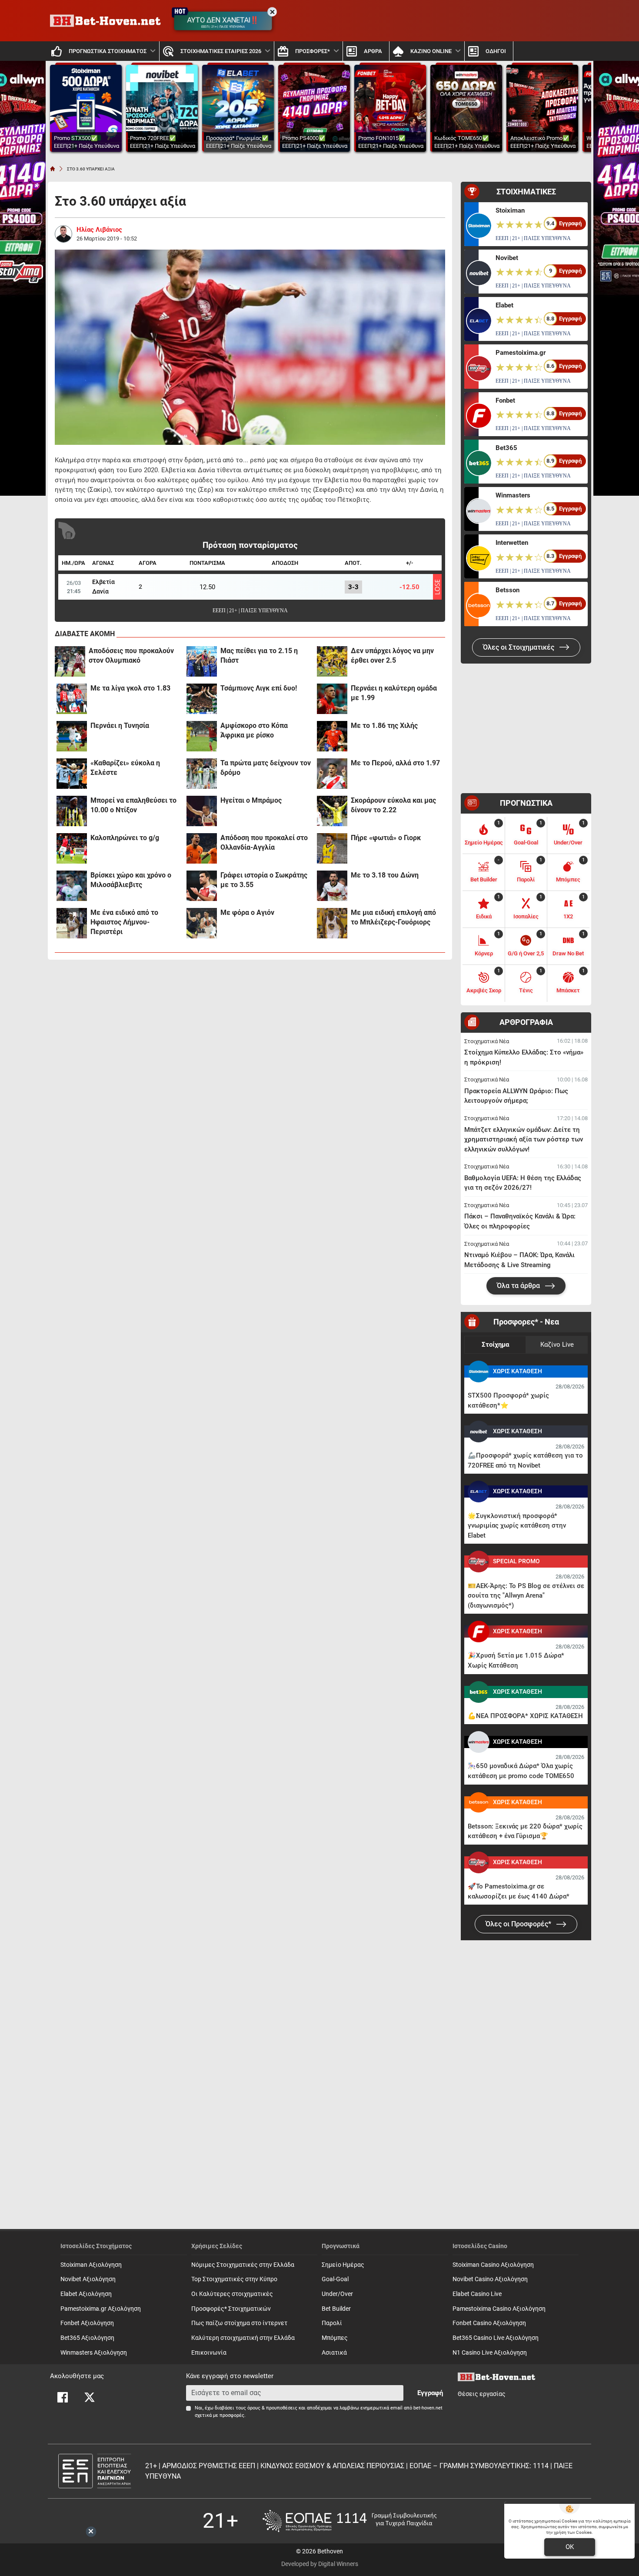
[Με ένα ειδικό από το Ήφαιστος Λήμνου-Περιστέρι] (72, 923)
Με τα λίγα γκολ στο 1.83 (130, 688)
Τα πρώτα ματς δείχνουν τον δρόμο (266, 768)
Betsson (508, 590)
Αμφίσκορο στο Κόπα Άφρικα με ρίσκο (254, 730)
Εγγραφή (430, 2393)
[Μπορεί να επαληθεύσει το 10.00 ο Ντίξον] (72, 811)
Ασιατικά (334, 2353)
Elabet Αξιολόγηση (86, 2294)
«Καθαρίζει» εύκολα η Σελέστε (125, 768)
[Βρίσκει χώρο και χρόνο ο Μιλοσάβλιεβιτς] (72, 886)
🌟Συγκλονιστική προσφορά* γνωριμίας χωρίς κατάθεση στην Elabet (517, 1526)
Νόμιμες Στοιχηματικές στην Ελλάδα (243, 2265)
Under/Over (337, 2294)
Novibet (507, 258)
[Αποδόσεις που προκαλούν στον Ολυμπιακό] (70, 661)
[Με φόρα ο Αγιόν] (202, 923)
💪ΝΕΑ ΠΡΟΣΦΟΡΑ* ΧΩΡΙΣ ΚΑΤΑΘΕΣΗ (525, 1716)
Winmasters (513, 495)
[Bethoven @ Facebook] (63, 2397)
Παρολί (332, 2323)
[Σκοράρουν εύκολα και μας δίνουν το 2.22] (332, 811)
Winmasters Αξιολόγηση (94, 2353)
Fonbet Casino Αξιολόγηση (489, 2323)
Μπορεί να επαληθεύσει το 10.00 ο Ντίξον (133, 805)
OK (570, 2547)
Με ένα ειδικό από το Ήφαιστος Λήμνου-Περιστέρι (124, 922)
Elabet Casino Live (477, 2294)
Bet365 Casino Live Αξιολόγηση (496, 2338)
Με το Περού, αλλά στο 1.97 (395, 763)
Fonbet (505, 400)
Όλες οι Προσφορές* (519, 1924)
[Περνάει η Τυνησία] (72, 736)
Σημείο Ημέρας (343, 2265)
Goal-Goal (335, 2279)
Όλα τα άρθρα (519, 1286)
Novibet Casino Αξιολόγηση (490, 2279)
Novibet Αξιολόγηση (88, 2279)
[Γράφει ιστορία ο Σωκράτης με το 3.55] (202, 886)
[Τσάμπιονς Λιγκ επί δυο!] (202, 699)
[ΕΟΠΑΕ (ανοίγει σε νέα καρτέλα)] (349, 2521)
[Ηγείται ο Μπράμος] (202, 811)
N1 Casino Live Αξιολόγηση (490, 2353)
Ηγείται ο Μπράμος (251, 800)
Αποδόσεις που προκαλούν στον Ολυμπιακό (131, 656)
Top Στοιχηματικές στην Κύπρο (234, 2279)
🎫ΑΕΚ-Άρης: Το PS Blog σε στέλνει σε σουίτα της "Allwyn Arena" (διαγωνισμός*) (526, 1596)
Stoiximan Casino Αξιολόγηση (493, 2265)
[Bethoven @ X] (90, 2397)
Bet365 (506, 448)
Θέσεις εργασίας (482, 2394)
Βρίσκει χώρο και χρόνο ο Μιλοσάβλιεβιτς (131, 880)
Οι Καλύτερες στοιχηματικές (232, 2294)
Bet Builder (336, 2309)
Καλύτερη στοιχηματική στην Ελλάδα (243, 2338)
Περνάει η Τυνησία (120, 726)
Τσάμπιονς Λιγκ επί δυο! (259, 688)
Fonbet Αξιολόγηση (87, 2323)
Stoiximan (510, 210)
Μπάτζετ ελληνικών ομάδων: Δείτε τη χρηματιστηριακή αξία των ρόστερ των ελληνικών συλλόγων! (524, 1140)
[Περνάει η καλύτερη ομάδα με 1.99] (332, 699)
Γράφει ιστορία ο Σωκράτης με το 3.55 (264, 880)
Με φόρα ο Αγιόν (247, 913)
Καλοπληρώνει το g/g (125, 838)
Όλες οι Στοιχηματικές (519, 647)
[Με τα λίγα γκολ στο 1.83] (72, 699)
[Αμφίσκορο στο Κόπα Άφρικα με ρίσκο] (202, 736)
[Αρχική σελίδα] (53, 169)
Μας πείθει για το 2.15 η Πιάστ (259, 656)
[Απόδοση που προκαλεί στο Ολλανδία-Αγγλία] (202, 848)
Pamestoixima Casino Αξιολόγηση (499, 2309)
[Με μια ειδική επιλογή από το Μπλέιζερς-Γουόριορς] (332, 923)
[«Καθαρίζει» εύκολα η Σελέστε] (72, 774)
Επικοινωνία (209, 2353)
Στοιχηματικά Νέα (487, 1041)
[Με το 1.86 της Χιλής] (332, 736)
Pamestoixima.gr (521, 353)
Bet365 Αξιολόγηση (87, 2338)
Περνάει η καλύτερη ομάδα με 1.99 (394, 693)
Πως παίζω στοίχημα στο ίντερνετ (239, 2323)
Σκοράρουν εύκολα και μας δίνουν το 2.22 (393, 805)
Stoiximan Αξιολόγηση (91, 2265)
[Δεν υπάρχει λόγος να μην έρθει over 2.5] (332, 661)
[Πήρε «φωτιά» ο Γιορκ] (332, 848)
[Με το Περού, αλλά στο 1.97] (332, 774)
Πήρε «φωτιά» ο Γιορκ (386, 838)
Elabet (504, 305)
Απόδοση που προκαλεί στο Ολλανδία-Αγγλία (264, 843)
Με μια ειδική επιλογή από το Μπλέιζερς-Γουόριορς (393, 917)
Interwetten (512, 543)
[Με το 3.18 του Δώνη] (332, 886)
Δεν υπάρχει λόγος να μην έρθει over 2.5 (392, 656)
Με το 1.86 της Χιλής (384, 726)
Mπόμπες (335, 2338)
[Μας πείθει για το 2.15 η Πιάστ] (202, 661)
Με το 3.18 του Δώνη (385, 875)
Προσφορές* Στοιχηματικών (231, 2309)
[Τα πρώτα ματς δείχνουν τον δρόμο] (202, 774)
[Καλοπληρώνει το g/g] (72, 848)
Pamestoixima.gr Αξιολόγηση (101, 2309)
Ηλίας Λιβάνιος (99, 230)
